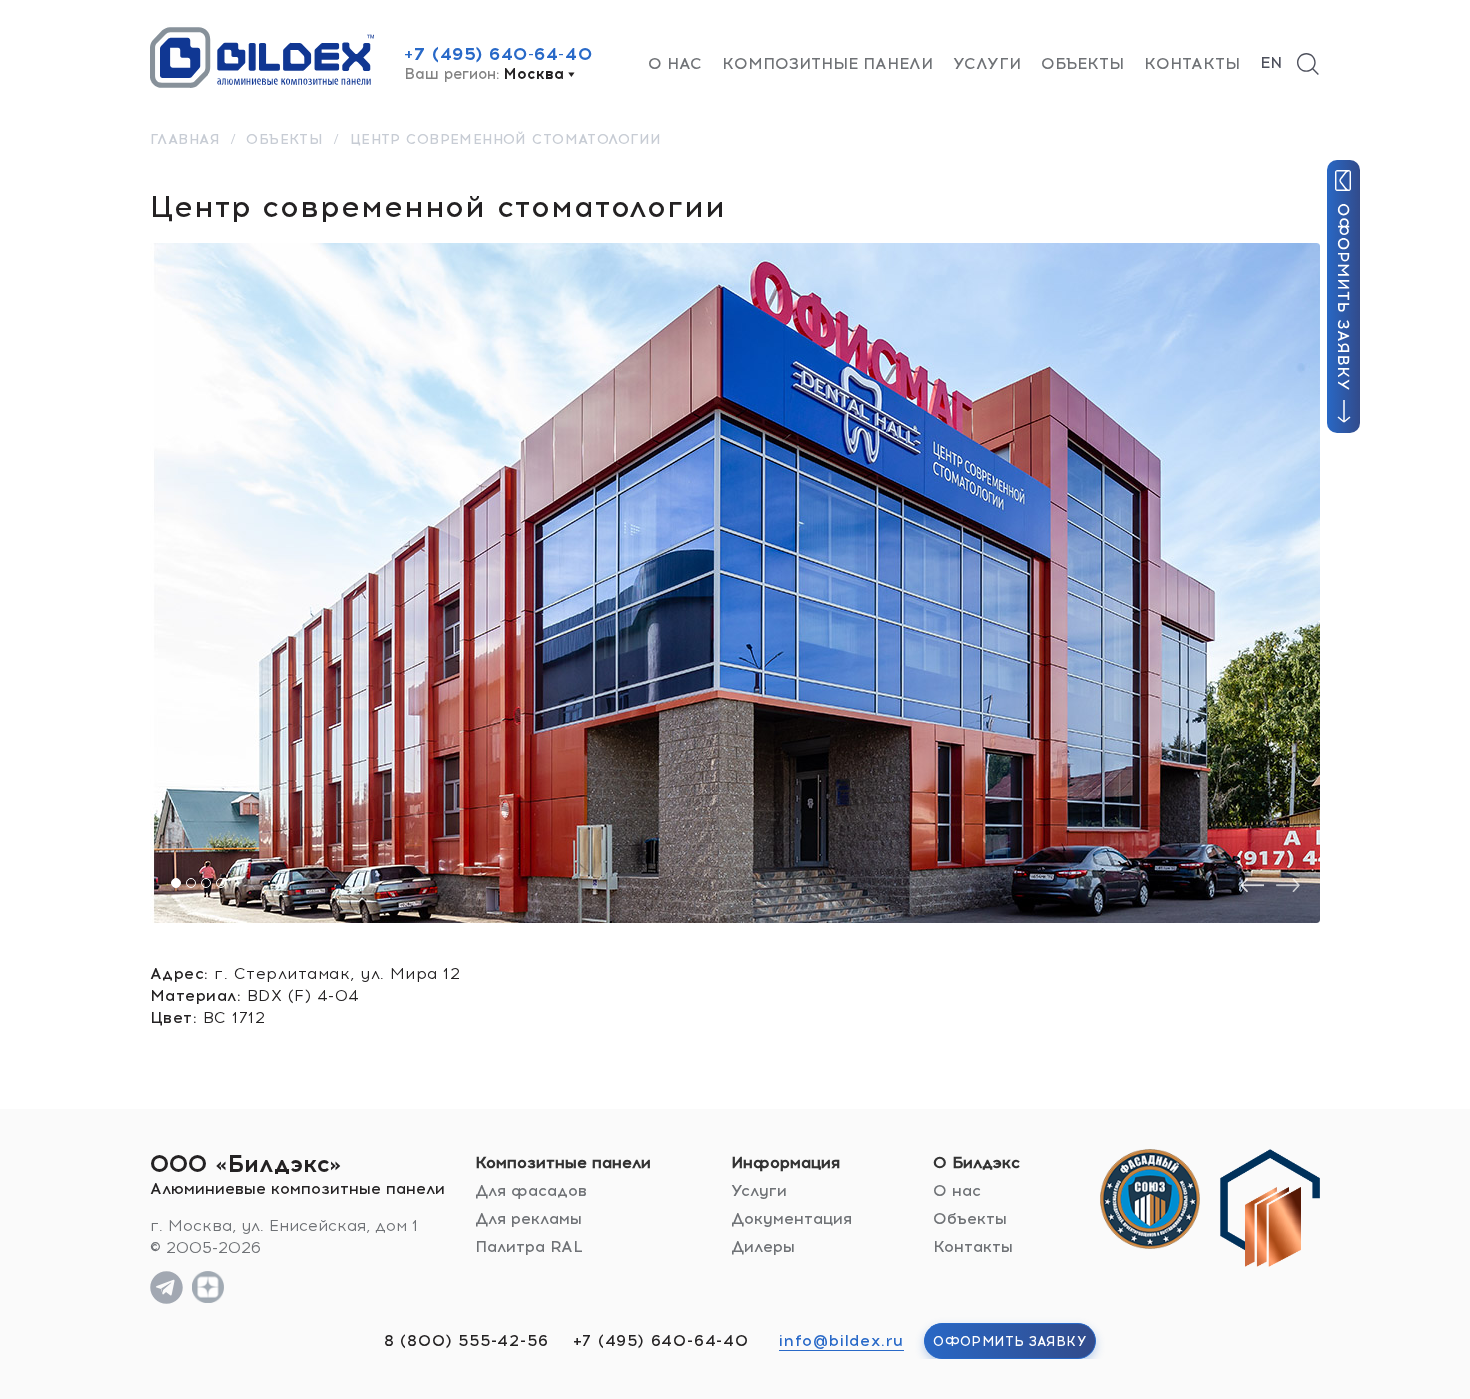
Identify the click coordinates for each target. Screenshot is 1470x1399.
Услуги (987, 63)
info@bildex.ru (841, 1340)
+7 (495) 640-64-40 (498, 54)
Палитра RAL (529, 1246)
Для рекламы (528, 1218)
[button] (176, 883)
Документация (791, 1218)
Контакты (1192, 63)
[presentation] (1252, 885)
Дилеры (763, 1246)
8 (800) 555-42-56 (466, 1340)
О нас (675, 63)
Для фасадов (531, 1190)
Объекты (1082, 63)
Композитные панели (827, 63)
